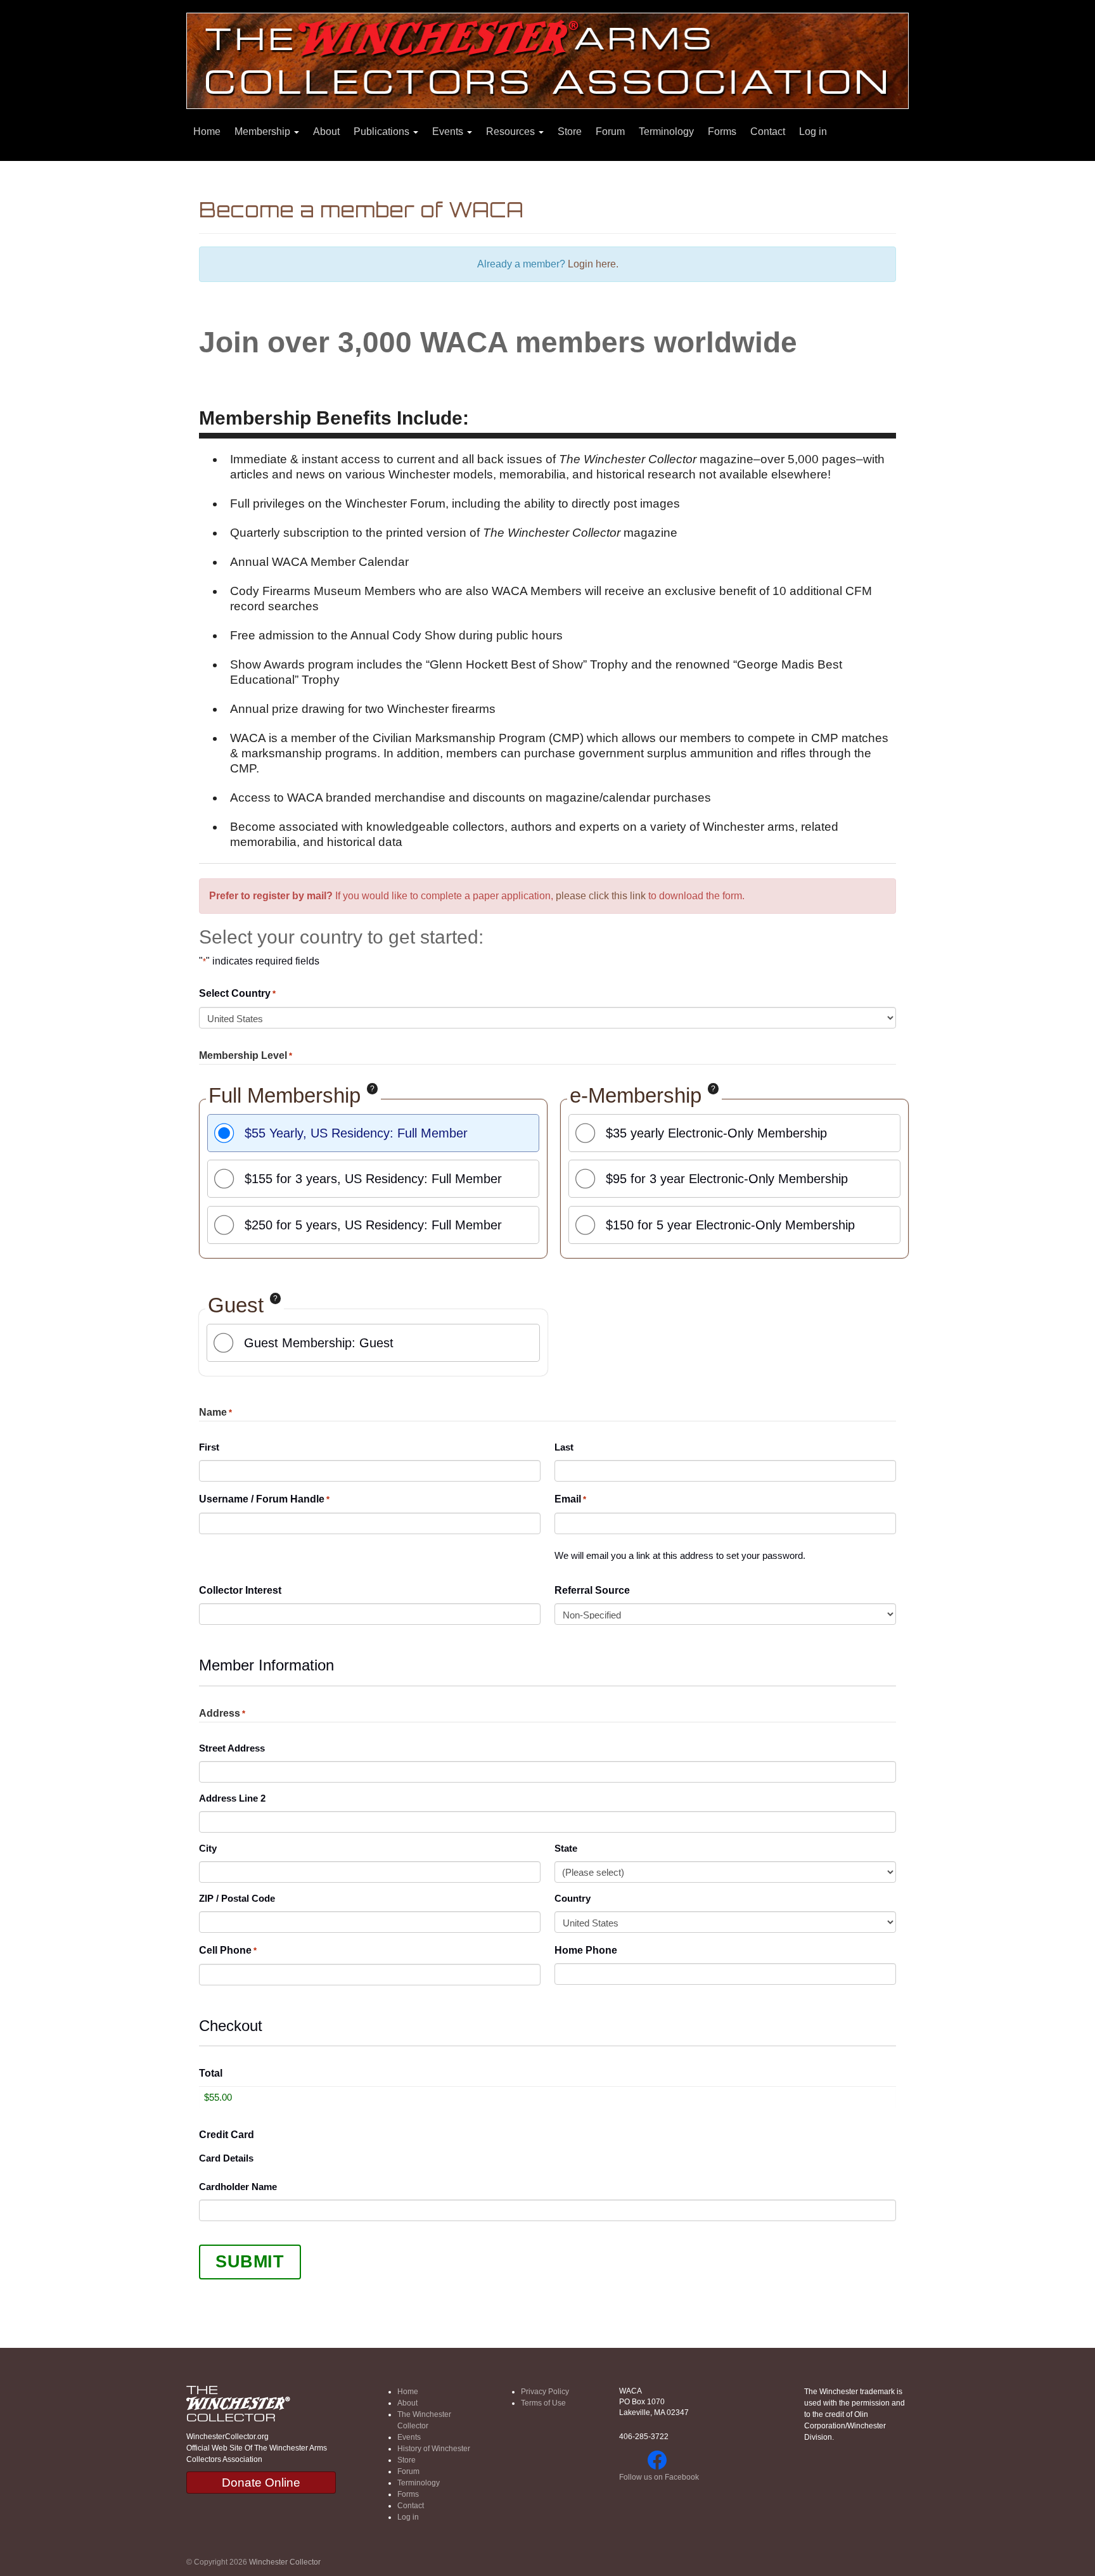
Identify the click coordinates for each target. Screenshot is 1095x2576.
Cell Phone (228, 1950)
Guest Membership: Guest (319, 1343)
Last (564, 1447)
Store (570, 131)
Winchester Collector (285, 2562)
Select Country (237, 993)
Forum (610, 131)
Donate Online (261, 2483)
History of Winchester (434, 2449)
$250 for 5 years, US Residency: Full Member (373, 1225)
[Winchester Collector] (547, 60)
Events (449, 131)
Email (570, 1499)
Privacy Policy (545, 2392)
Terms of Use (543, 2403)
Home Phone (586, 1950)
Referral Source (592, 1590)
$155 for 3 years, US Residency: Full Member (373, 1179)
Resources (512, 131)
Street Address (232, 1748)
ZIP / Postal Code (237, 1898)
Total (211, 2073)
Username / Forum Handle (264, 1499)
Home (207, 131)
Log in (813, 131)
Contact (768, 131)
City (208, 1848)
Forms (722, 131)
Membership (264, 131)
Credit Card (227, 2135)
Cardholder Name (238, 2187)
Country (573, 1898)
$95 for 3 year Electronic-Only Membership (727, 1179)
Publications (383, 131)
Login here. (593, 264)
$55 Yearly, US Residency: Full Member (356, 1133)
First (209, 1447)
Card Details (226, 2158)
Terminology (666, 131)
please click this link (601, 896)
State (566, 1848)
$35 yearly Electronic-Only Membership (716, 1133)
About (326, 131)
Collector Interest (240, 1590)
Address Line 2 (232, 1798)
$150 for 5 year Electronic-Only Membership (730, 1225)
